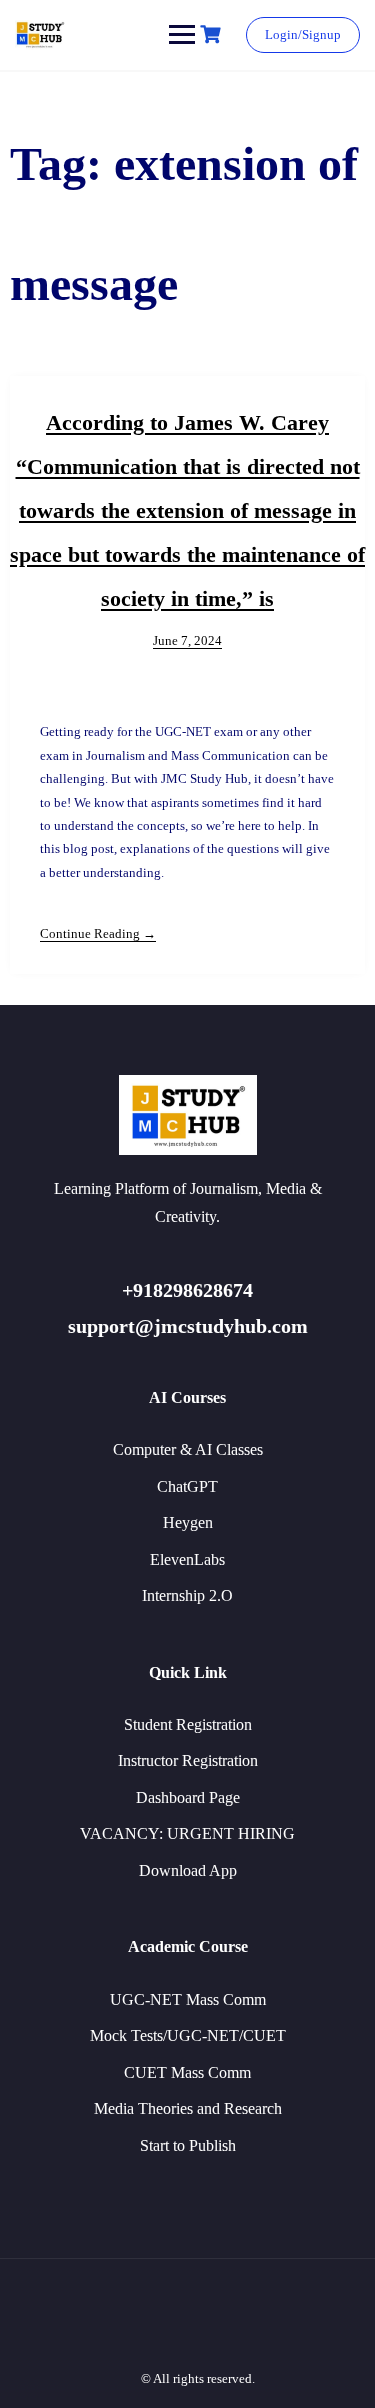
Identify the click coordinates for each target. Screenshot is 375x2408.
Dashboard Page (188, 1797)
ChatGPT (187, 1486)
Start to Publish (188, 2145)
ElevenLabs (187, 1559)
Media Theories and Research (188, 2108)
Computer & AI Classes (188, 1449)
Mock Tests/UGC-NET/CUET (188, 2035)
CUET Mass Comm (187, 2072)
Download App (188, 1870)
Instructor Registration (188, 1760)
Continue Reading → (98, 933)
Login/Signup (303, 34)
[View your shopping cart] (213, 34)
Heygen (188, 1522)
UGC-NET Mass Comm (188, 1999)
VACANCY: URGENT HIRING (187, 1833)
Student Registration (188, 1724)
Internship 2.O (187, 1595)
